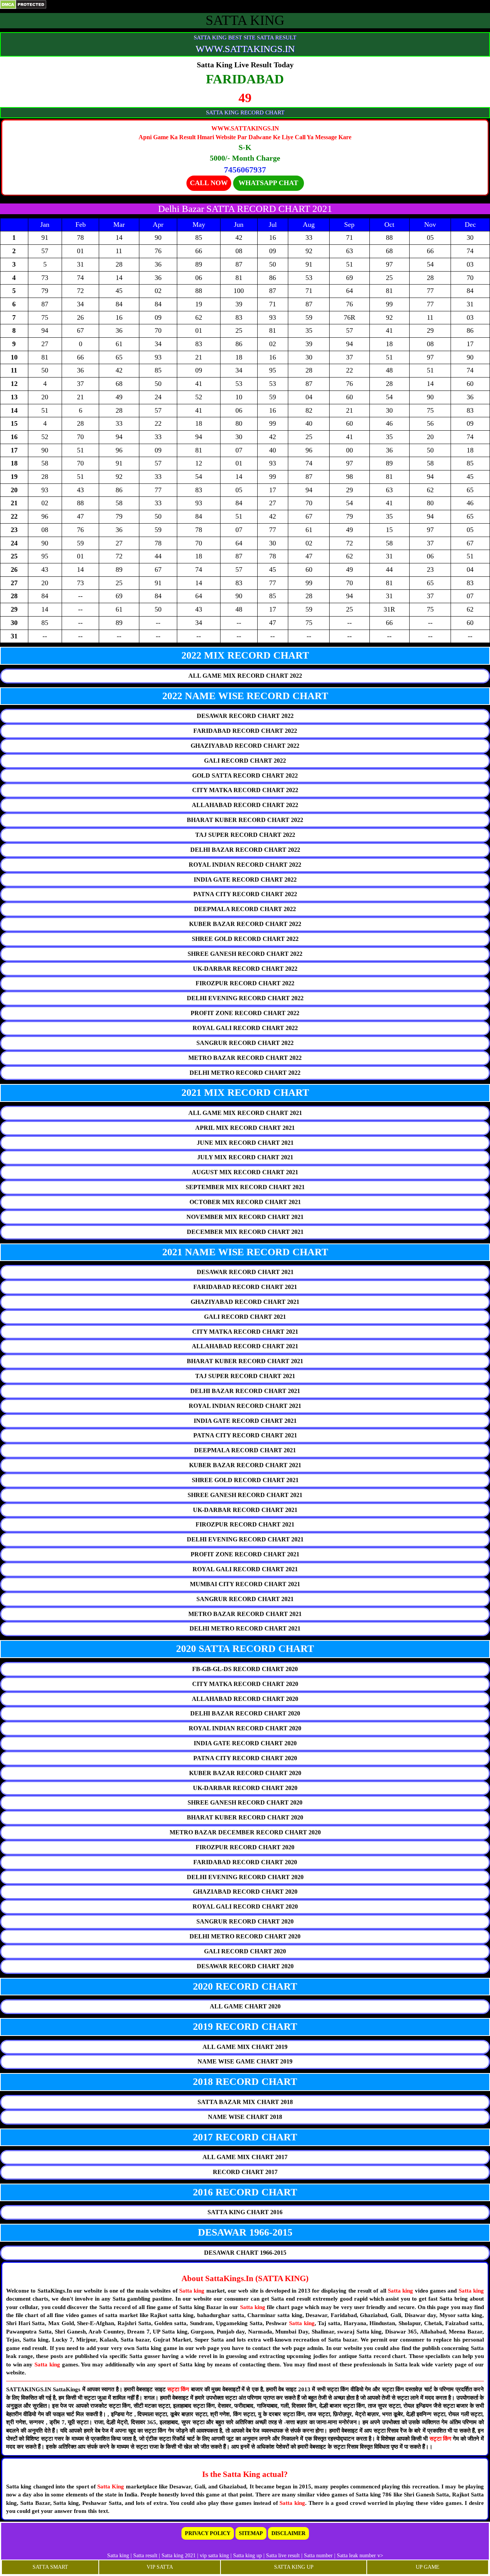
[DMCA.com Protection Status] (23, 4)
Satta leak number (356, 2556)
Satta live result (283, 2556)
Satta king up (248, 2556)
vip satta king (214, 2556)
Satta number (318, 2556)
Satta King (112, 2486)
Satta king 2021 (179, 2556)
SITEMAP (251, 2533)
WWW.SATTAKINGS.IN (245, 49)
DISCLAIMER (288, 2533)
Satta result (145, 2556)
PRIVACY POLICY (208, 2533)
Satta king (192, 2291)
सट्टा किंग (179, 2389)
